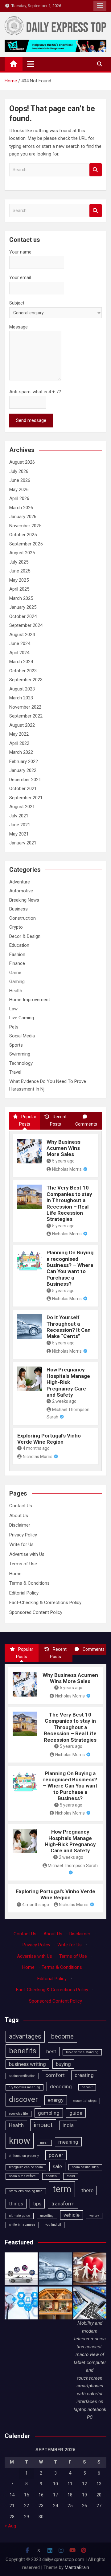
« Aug (10, 2526)
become (62, 2036)
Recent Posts (58, 1120)
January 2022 (23, 770)
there (87, 2190)
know (20, 2141)
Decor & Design (25, 936)
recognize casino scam (26, 2167)
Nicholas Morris (67, 1169)
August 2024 (22, 635)
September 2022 (26, 716)
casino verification (22, 2076)
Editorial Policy (24, 1593)
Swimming (20, 1054)
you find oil (53, 2225)
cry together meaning (25, 2087)
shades (51, 2176)
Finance (17, 963)
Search (96, 170)
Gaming (17, 981)
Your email (20, 277)
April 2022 (19, 743)
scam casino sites (85, 2167)
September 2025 (26, 544)
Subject (17, 303)
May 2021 (19, 834)
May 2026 (19, 490)
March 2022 (21, 752)
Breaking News (24, 900)
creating (84, 2075)
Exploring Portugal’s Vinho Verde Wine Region (49, 1439)
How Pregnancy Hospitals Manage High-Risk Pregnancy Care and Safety (68, 1382)
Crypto (16, 927)
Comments (86, 1124)
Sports (16, 1045)
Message (18, 327)
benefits (23, 2051)
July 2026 (19, 471)
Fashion (17, 954)
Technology (21, 1063)
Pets (14, 1027)
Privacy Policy (23, 1535)
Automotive (21, 891)
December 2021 (25, 780)
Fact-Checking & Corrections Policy (45, 1603)
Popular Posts (28, 1120)
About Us (19, 1516)
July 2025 (19, 562)
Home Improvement (30, 1000)
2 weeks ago (64, 1401)
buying (63, 2064)
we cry (94, 2216)
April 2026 (19, 498)
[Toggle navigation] (31, 64)
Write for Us (21, 1544)
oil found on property (24, 2156)
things (16, 2204)
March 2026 (21, 508)
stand (71, 2176)
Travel (15, 1072)
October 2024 (23, 616)
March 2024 (21, 662)
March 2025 (21, 598)
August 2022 (22, 725)
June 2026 (20, 480)
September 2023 (26, 680)
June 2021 (20, 825)
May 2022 (19, 734)
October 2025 (23, 535)
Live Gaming (22, 1018)
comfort (55, 2075)
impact (43, 2125)
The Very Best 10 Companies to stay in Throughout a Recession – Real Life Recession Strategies (69, 1203)
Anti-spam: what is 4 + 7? (35, 392)
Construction (23, 918)
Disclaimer (20, 1525)
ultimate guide (20, 2216)
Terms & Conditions (29, 1583)
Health (16, 991)
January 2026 (23, 517)
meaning (68, 2142)
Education (19, 945)
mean (44, 2143)
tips (37, 2204)
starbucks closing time (26, 2191)
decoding (61, 2086)
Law (13, 1009)
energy (56, 2100)
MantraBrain (77, 2567)
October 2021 (23, 789)
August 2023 (22, 689)
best (51, 2051)
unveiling (47, 2216)
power (56, 2155)
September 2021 (26, 798)
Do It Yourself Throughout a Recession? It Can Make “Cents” (69, 1327)
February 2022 (24, 761)
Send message (31, 420)
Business (18, 909)
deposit (87, 2087)
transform (63, 2204)
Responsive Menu (100, 6)
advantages (25, 2036)
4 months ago (36, 1448)
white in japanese (22, 2225)
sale (57, 2166)
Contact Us (21, 1506)
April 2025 (19, 589)
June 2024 (20, 643)
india (68, 2125)
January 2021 (23, 843)
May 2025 (19, 580)
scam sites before (22, 2176)
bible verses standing (82, 2052)
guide (76, 2113)
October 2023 (23, 671)
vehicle (72, 2215)
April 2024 (19, 653)
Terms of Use (23, 1564)
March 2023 (21, 698)
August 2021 (22, 807)
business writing (27, 2064)
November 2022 (25, 707)
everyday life (18, 2114)
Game (15, 973)
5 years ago (63, 1161)
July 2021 (19, 816)
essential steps (85, 2101)
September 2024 (26, 625)
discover (23, 2099)
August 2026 (22, 462)
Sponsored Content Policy (36, 1612)
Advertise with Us (27, 1554)
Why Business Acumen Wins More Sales (64, 1148)
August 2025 (22, 553)
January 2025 (23, 607)
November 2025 (25, 526)
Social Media (22, 1036)
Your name (20, 252)
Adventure (20, 882)
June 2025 (20, 571)
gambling (49, 2113)
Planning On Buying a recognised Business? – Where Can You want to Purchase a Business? (70, 1268)
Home (15, 1574)
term (62, 2189)
